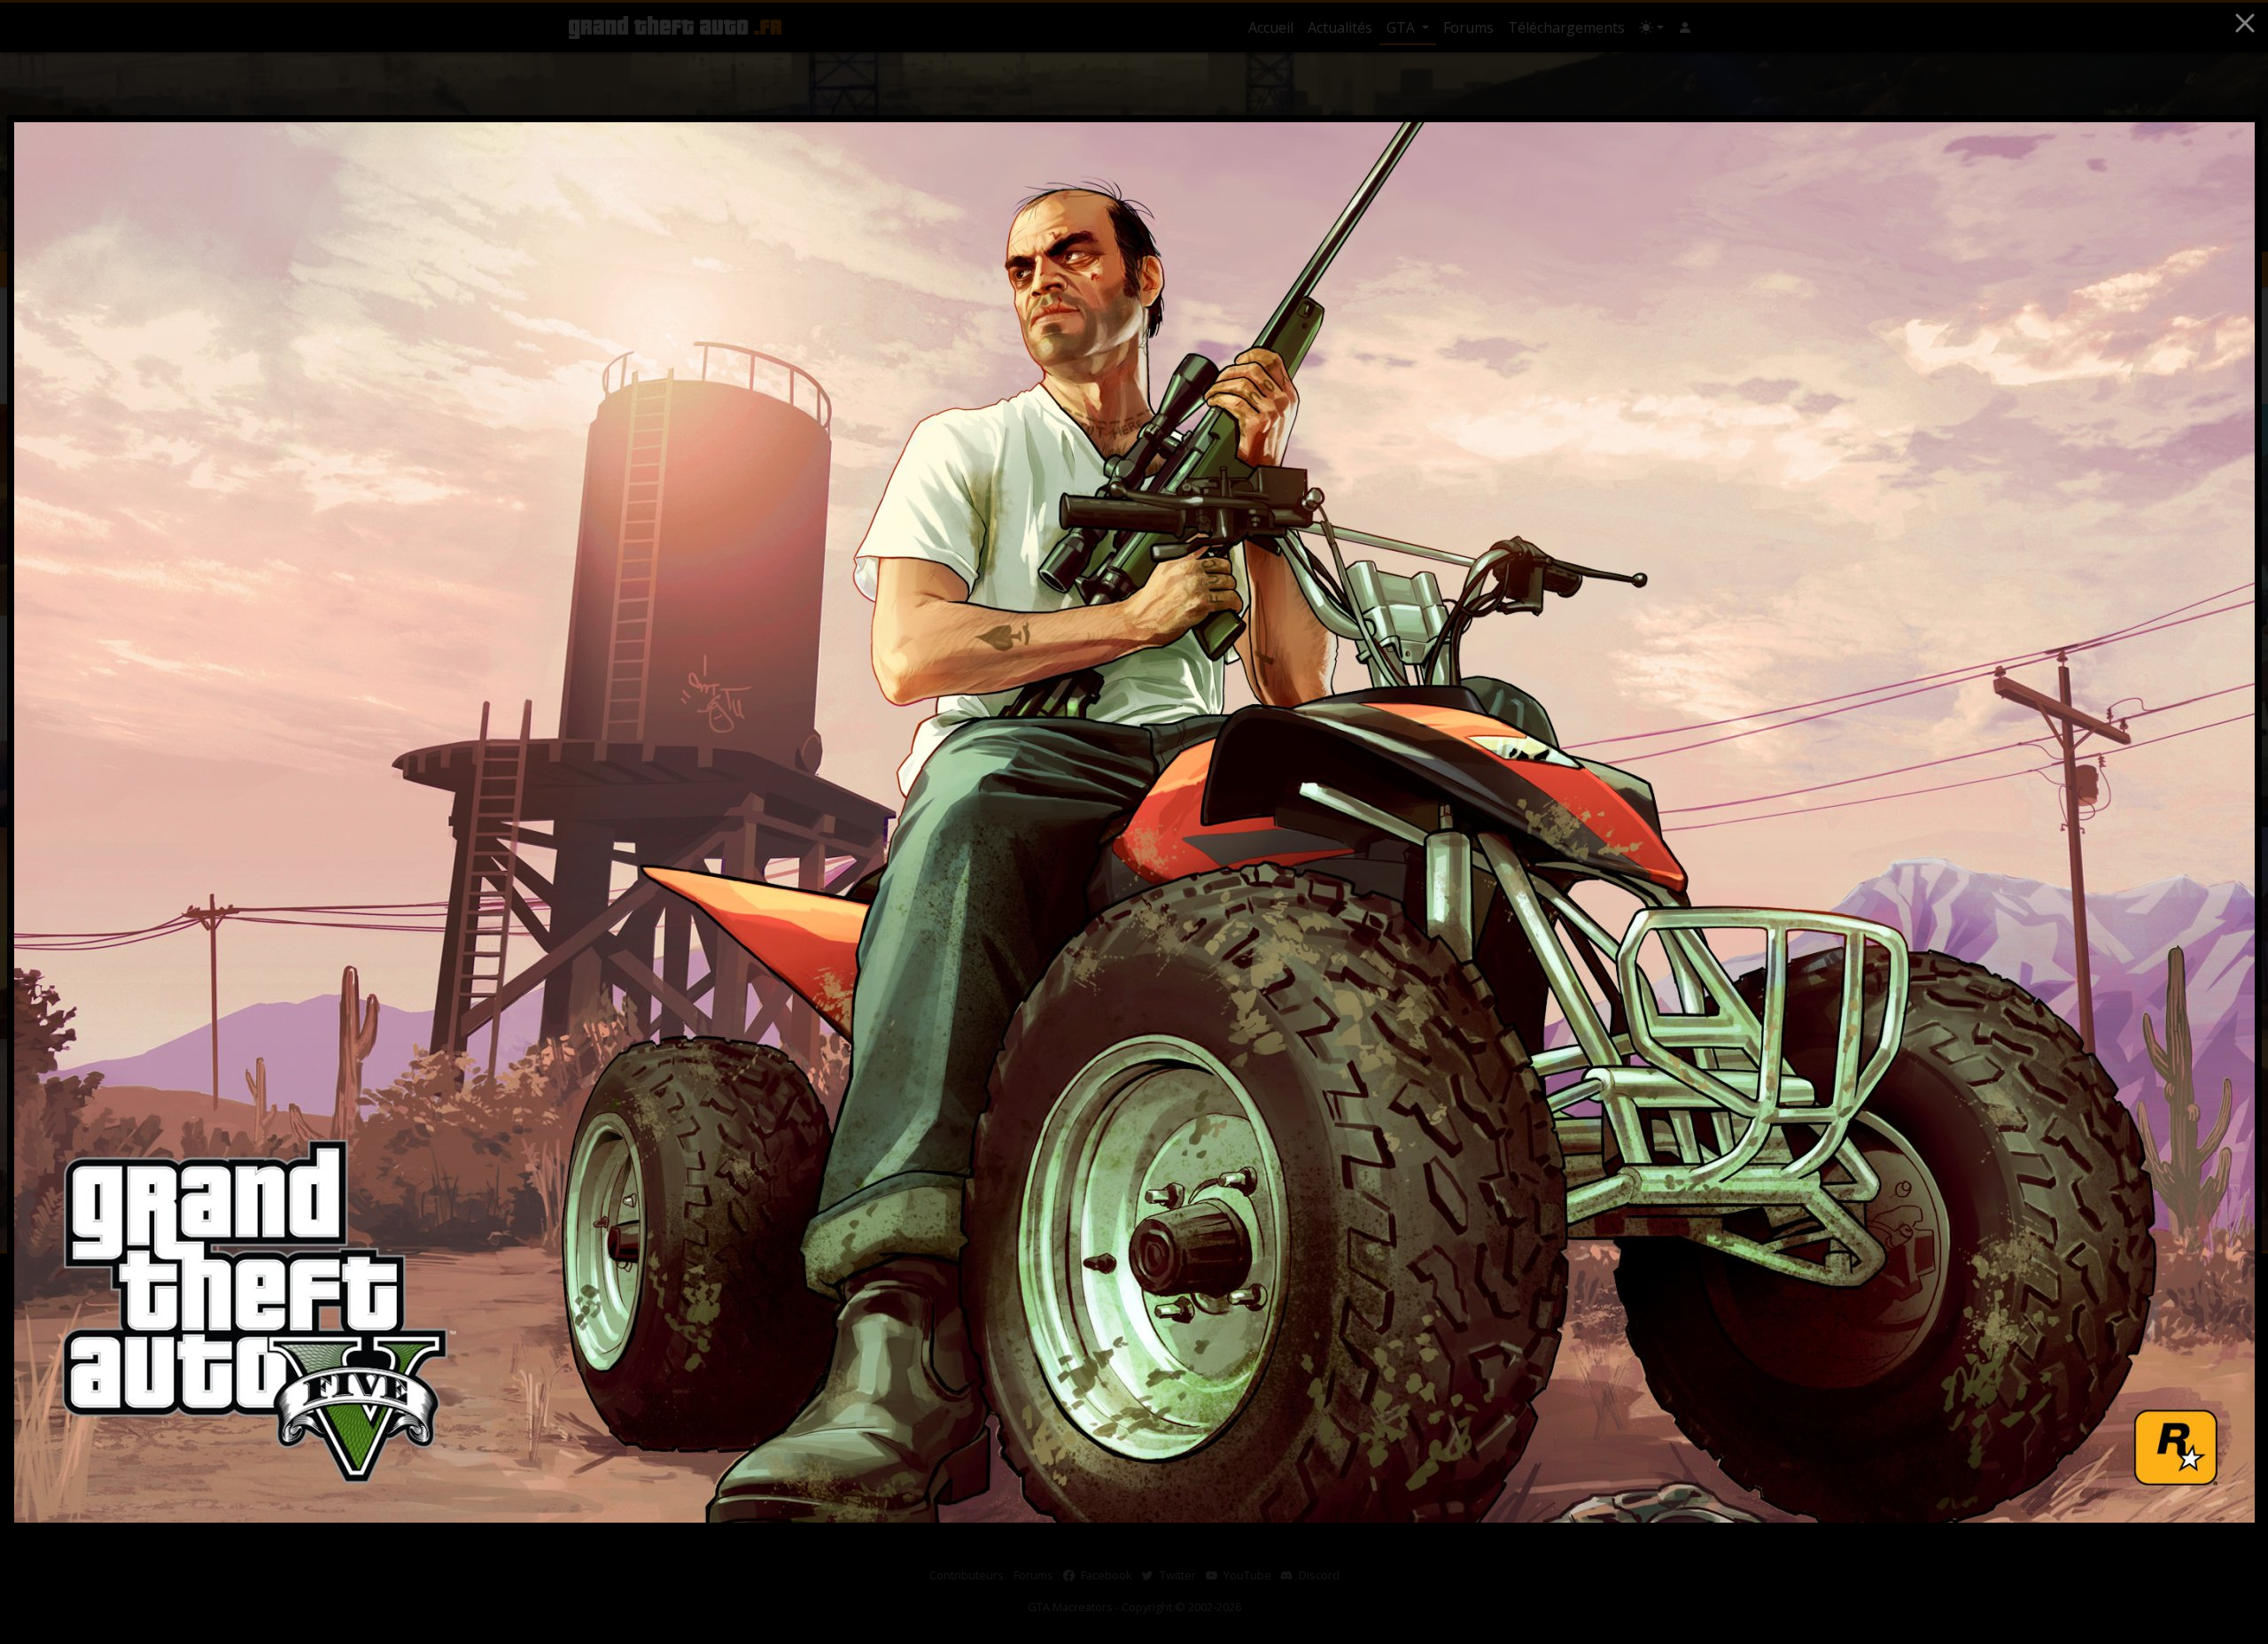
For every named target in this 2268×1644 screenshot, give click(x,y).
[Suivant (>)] (2219, 822)
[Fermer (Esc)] (2245, 23)
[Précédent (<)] (50, 822)
